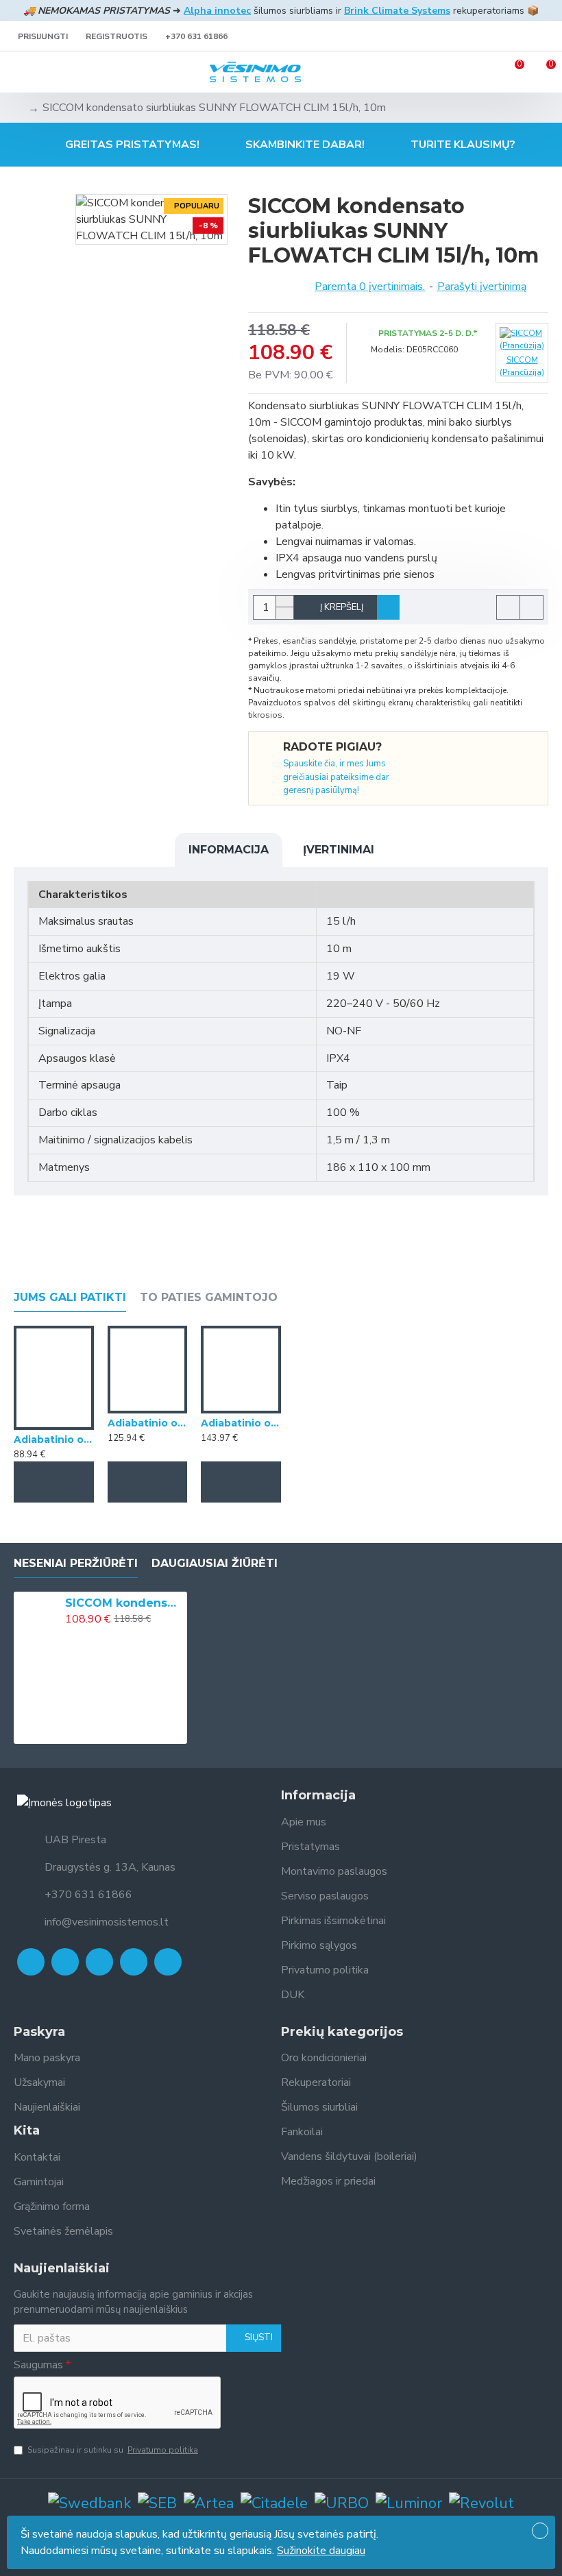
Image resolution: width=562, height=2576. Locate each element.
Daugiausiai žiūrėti (215, 1563)
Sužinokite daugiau (321, 2551)
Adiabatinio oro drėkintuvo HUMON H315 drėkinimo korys (241, 1423)
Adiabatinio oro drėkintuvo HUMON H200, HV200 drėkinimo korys (54, 1439)
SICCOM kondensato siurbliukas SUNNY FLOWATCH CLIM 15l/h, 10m (124, 1603)
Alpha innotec (217, 11)
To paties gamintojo (209, 1297)
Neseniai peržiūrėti (76, 1563)
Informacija (229, 850)
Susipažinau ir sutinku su (113, 2450)
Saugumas (38, 2365)
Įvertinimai (339, 850)
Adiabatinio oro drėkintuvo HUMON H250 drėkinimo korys (148, 1423)
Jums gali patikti (70, 1297)
